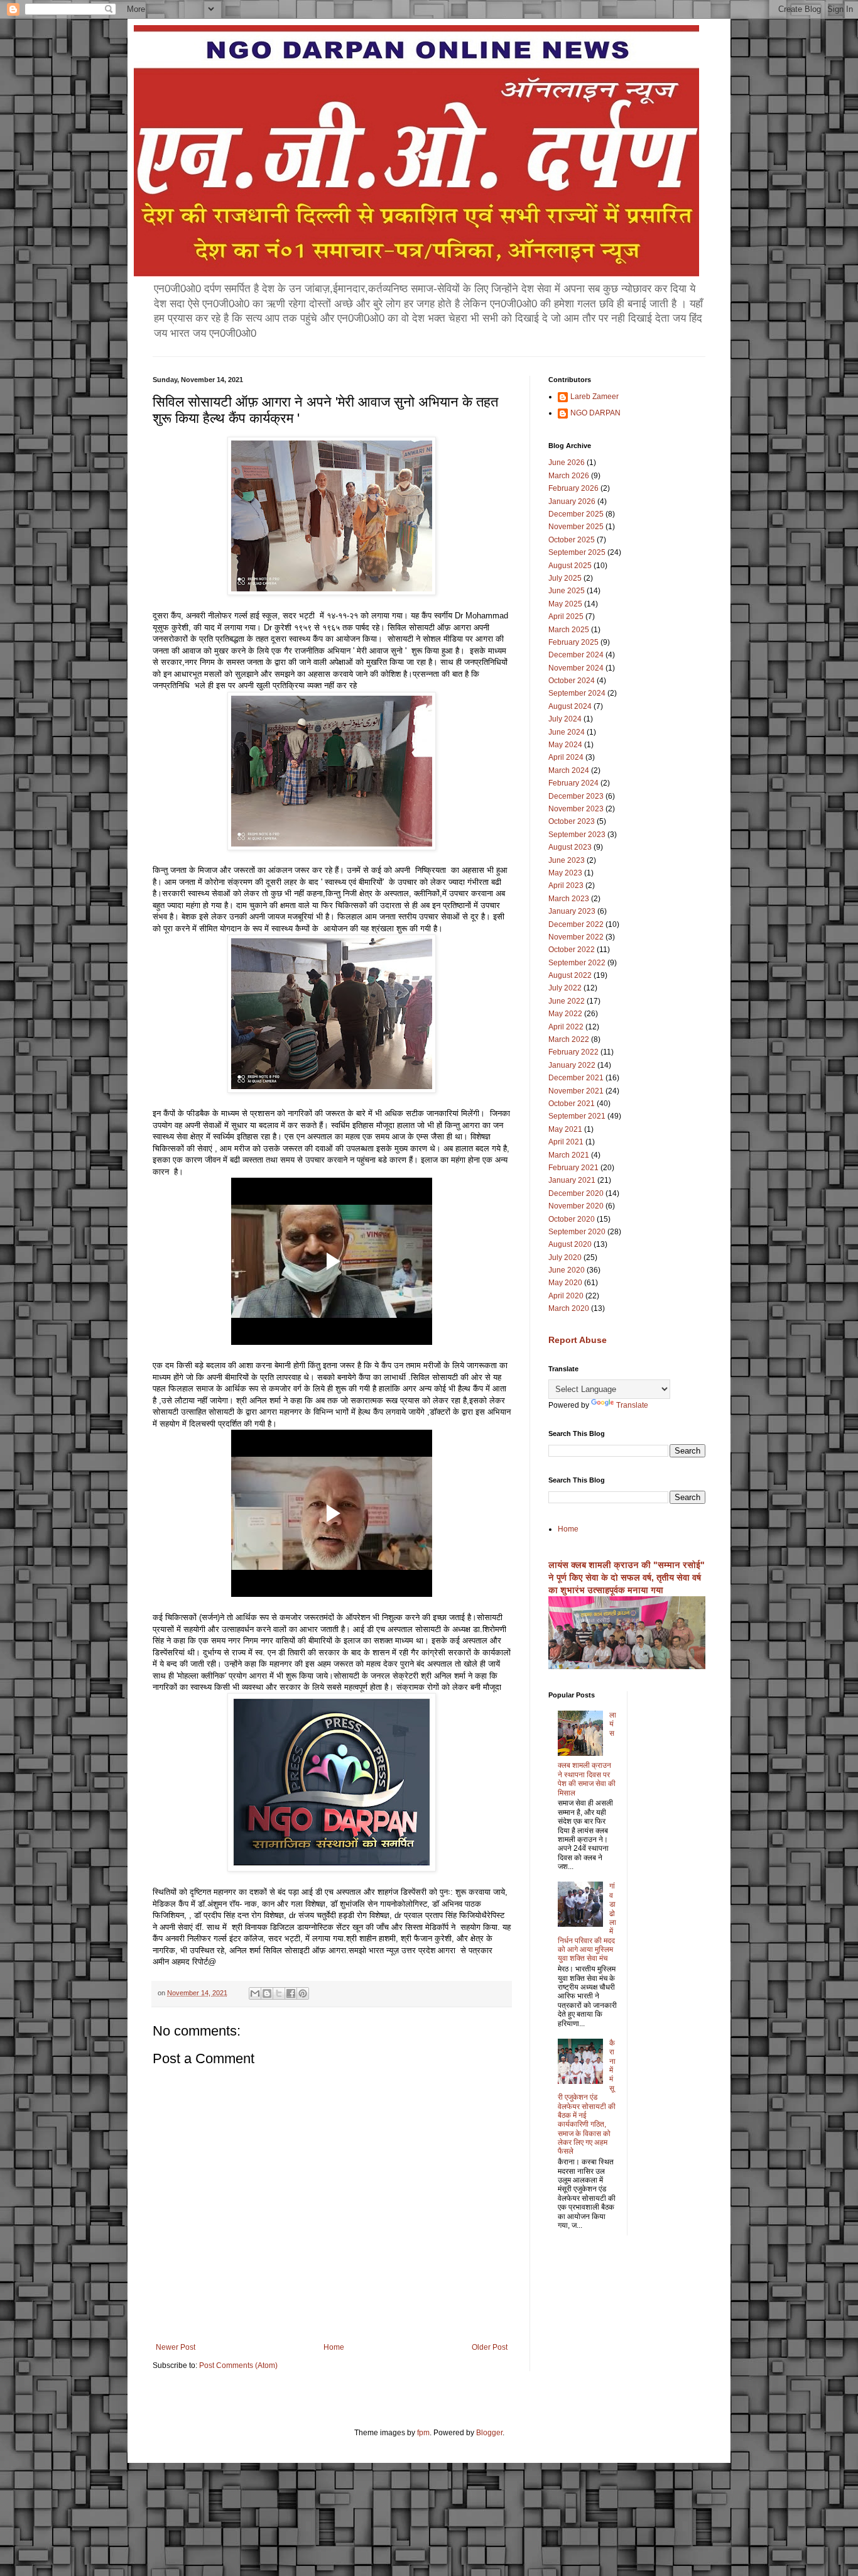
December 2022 (576, 924)
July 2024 (565, 719)
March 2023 (569, 899)
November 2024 (576, 668)
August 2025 (570, 566)
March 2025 (569, 630)
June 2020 (567, 1270)
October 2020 (572, 1219)
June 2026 (567, 463)
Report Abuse (578, 1340)
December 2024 (576, 655)
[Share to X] (279, 1993)
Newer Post (176, 2347)
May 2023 (565, 873)
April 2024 (566, 757)
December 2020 (576, 1193)
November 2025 (576, 527)
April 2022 (566, 1027)
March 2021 (569, 1155)
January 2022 (572, 1065)
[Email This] (255, 1993)
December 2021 (576, 1078)
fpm (423, 2433)
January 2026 (572, 501)
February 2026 (573, 488)
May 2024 (565, 745)
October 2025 (572, 540)
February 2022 (573, 1052)
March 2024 (569, 770)
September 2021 (577, 1116)
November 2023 (576, 809)
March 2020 (569, 1308)
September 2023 (577, 835)
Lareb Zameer (595, 397)
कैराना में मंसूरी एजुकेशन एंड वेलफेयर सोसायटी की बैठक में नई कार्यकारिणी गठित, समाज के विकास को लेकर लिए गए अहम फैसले (587, 2097)
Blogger (489, 2433)
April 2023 (566, 885)
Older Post (490, 2347)
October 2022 (572, 950)
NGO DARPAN (595, 413)
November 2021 (576, 1091)
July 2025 (565, 578)
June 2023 (567, 860)
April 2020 (566, 1296)
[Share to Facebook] (291, 1993)
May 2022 (565, 1014)
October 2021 (572, 1104)
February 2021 (573, 1168)
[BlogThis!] (267, 1993)
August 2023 (570, 847)
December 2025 (576, 514)
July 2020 (565, 1258)
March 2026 (569, 476)
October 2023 (572, 821)
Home (334, 2347)
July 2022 (565, 988)
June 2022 (567, 1001)
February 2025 (573, 642)
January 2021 (572, 1180)
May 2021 (565, 1129)
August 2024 (570, 706)
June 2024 (567, 732)
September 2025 (577, 552)
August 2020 (570, 1244)
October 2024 (572, 681)
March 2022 (569, 1039)
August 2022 (570, 975)
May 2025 (565, 604)
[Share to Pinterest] (303, 1993)
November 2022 (576, 937)
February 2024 (573, 783)
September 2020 (577, 1232)
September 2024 (577, 693)
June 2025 (567, 591)
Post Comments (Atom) (238, 2365)
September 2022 (577, 963)
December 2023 (576, 796)
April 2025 (566, 617)
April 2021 (566, 1142)
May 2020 (565, 1283)
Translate (632, 1405)
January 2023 (572, 911)
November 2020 (576, 1206)
